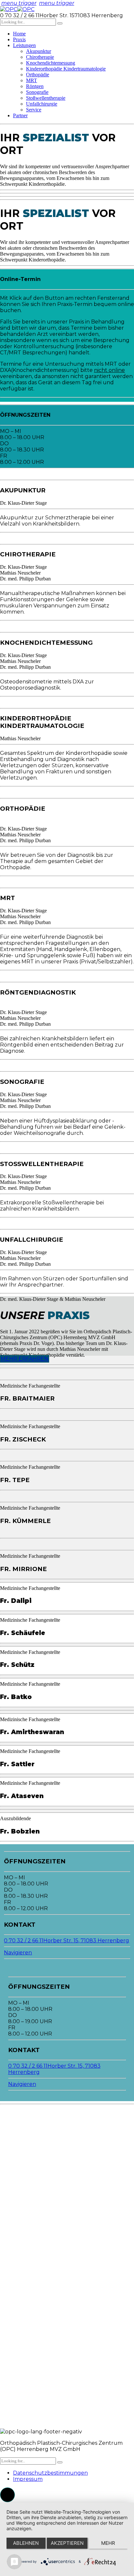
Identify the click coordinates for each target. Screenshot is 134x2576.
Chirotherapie (40, 57)
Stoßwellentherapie (46, 98)
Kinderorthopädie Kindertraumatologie (66, 69)
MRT (32, 80)
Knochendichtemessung (51, 63)
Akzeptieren (67, 2543)
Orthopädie (38, 75)
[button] (7, 2495)
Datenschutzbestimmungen (50, 2473)
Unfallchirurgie (42, 104)
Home (19, 34)
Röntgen (35, 86)
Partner (20, 115)
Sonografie (37, 92)
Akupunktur (39, 51)
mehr (108, 2543)
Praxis (19, 39)
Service (34, 110)
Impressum (28, 2479)
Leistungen (24, 45)
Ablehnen (26, 2543)
